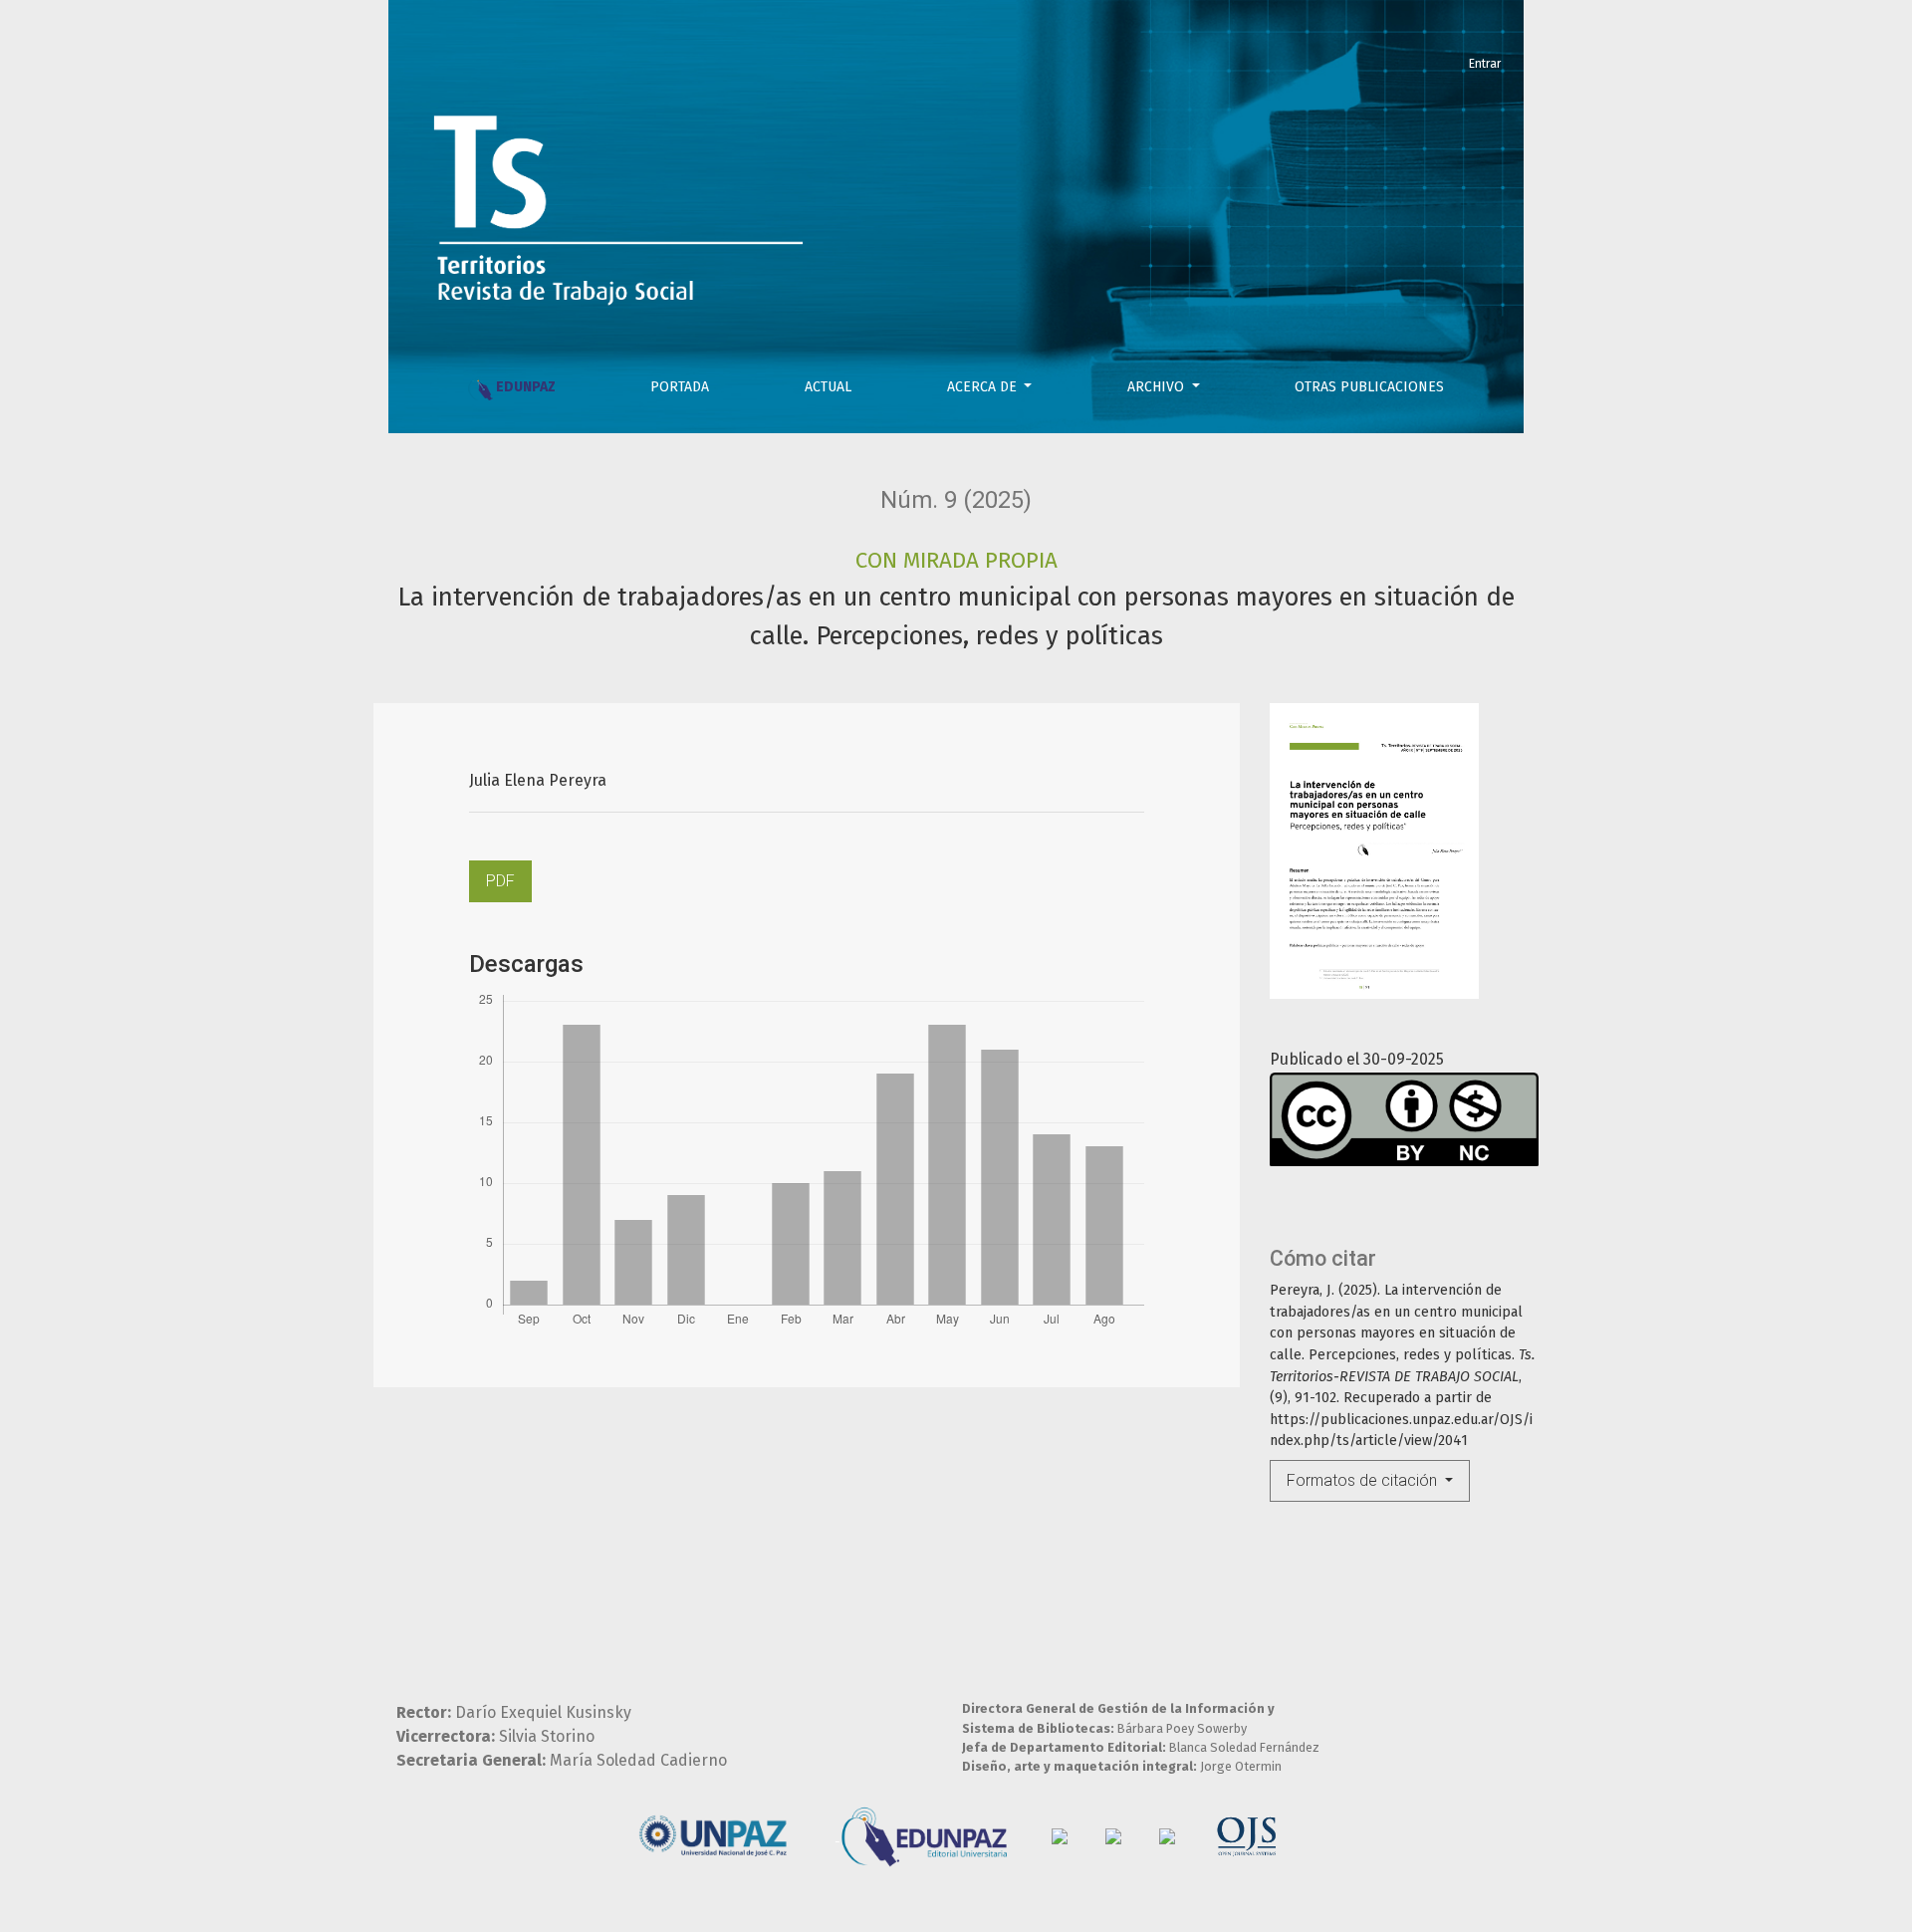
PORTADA (680, 387)
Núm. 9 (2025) (956, 500)
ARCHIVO (1158, 387)
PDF (500, 881)
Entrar (1485, 64)
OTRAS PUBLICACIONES (1369, 387)
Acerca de (984, 387)
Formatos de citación (1364, 1480)
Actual (828, 387)
